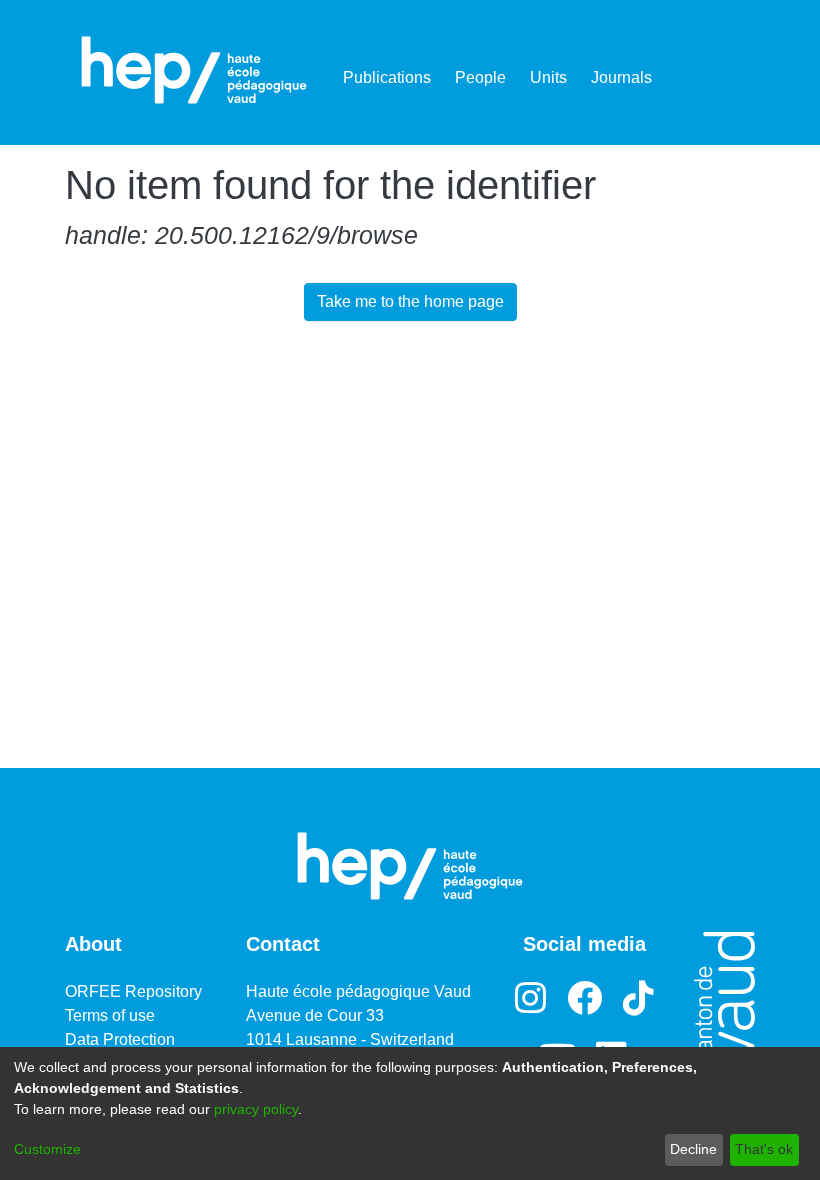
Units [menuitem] (548, 77)
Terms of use (110, 1015)
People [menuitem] (480, 77)
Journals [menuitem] (621, 77)
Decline (693, 1149)
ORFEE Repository (133, 991)
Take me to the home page (410, 301)
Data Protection (120, 1039)
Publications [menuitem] (387, 77)
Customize (47, 1149)
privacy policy (256, 1109)
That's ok (764, 1149)
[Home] (194, 70)
